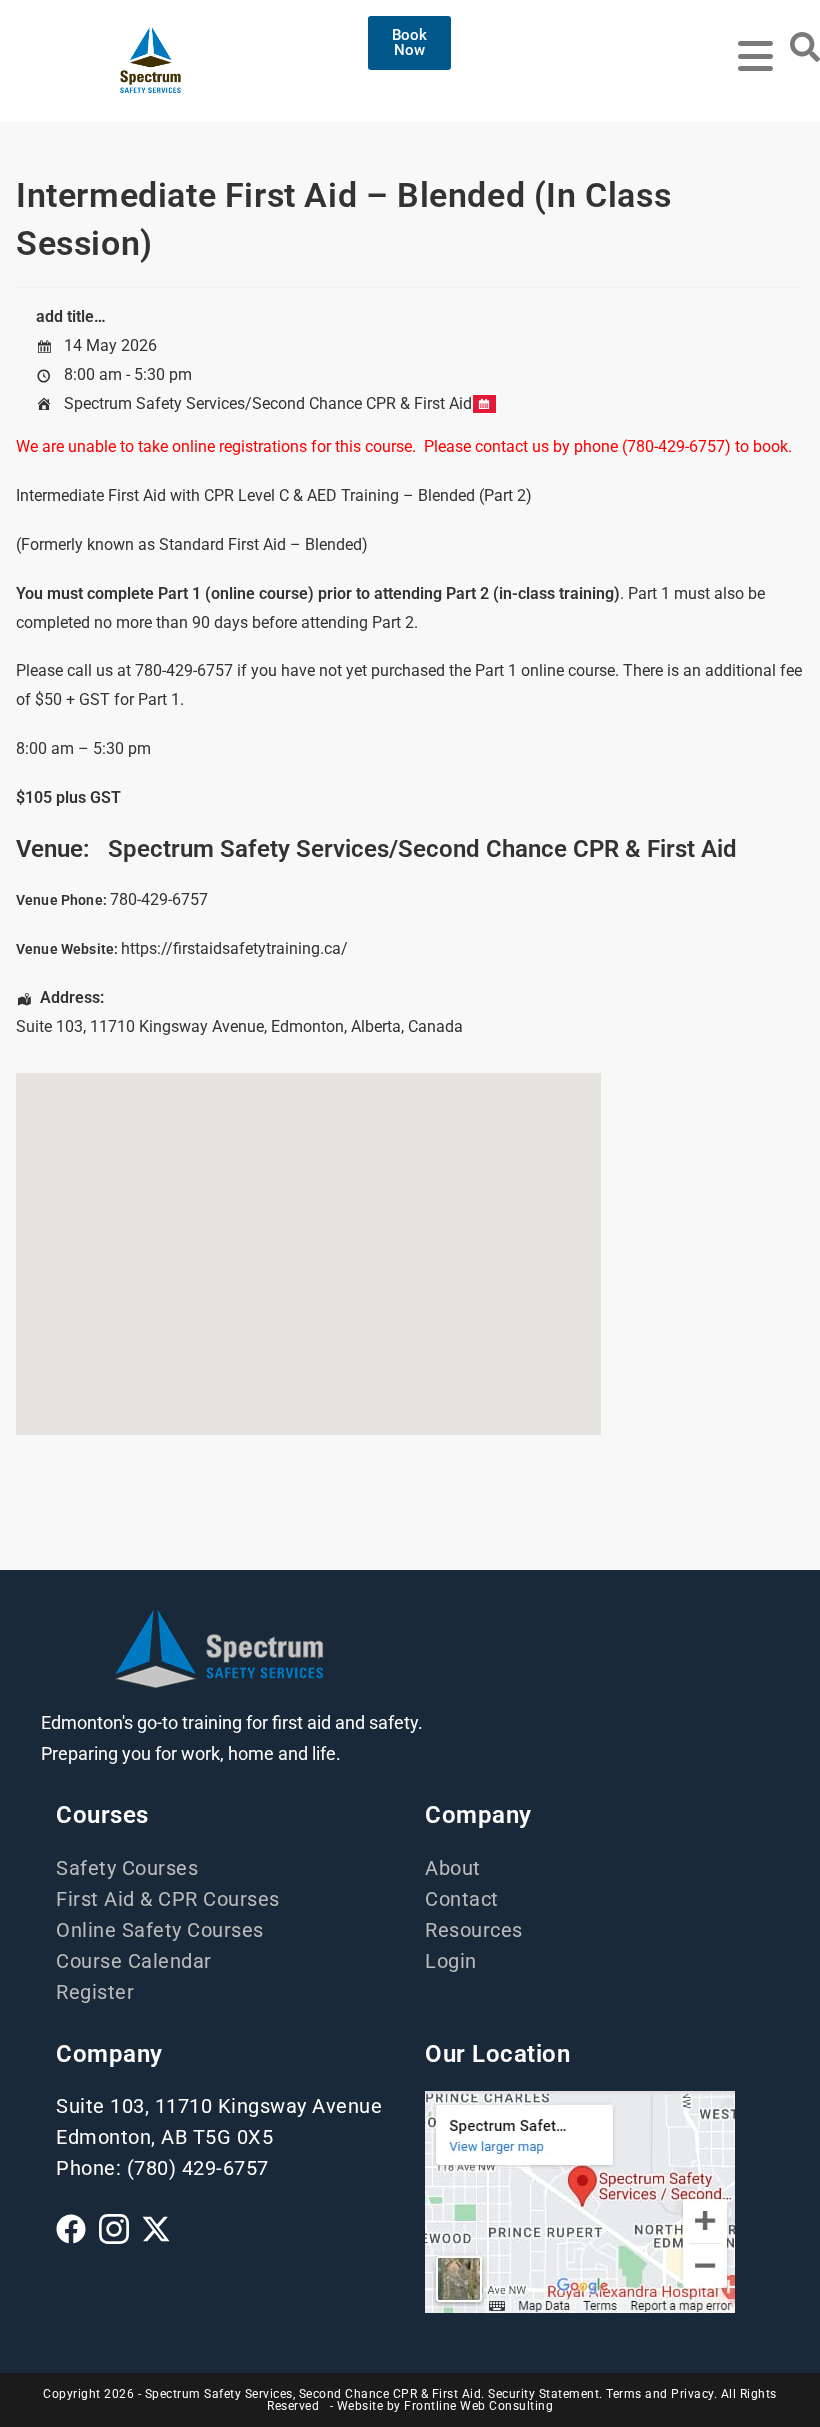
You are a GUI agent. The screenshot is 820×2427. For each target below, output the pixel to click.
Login (451, 1961)
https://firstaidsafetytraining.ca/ (234, 948)
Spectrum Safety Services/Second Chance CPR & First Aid (268, 403)
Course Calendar (134, 1961)
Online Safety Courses (160, 1930)
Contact (462, 1899)
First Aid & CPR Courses (168, 1899)
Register (95, 1992)
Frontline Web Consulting (478, 2406)
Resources (474, 1930)
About (453, 1868)
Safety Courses (127, 1868)
